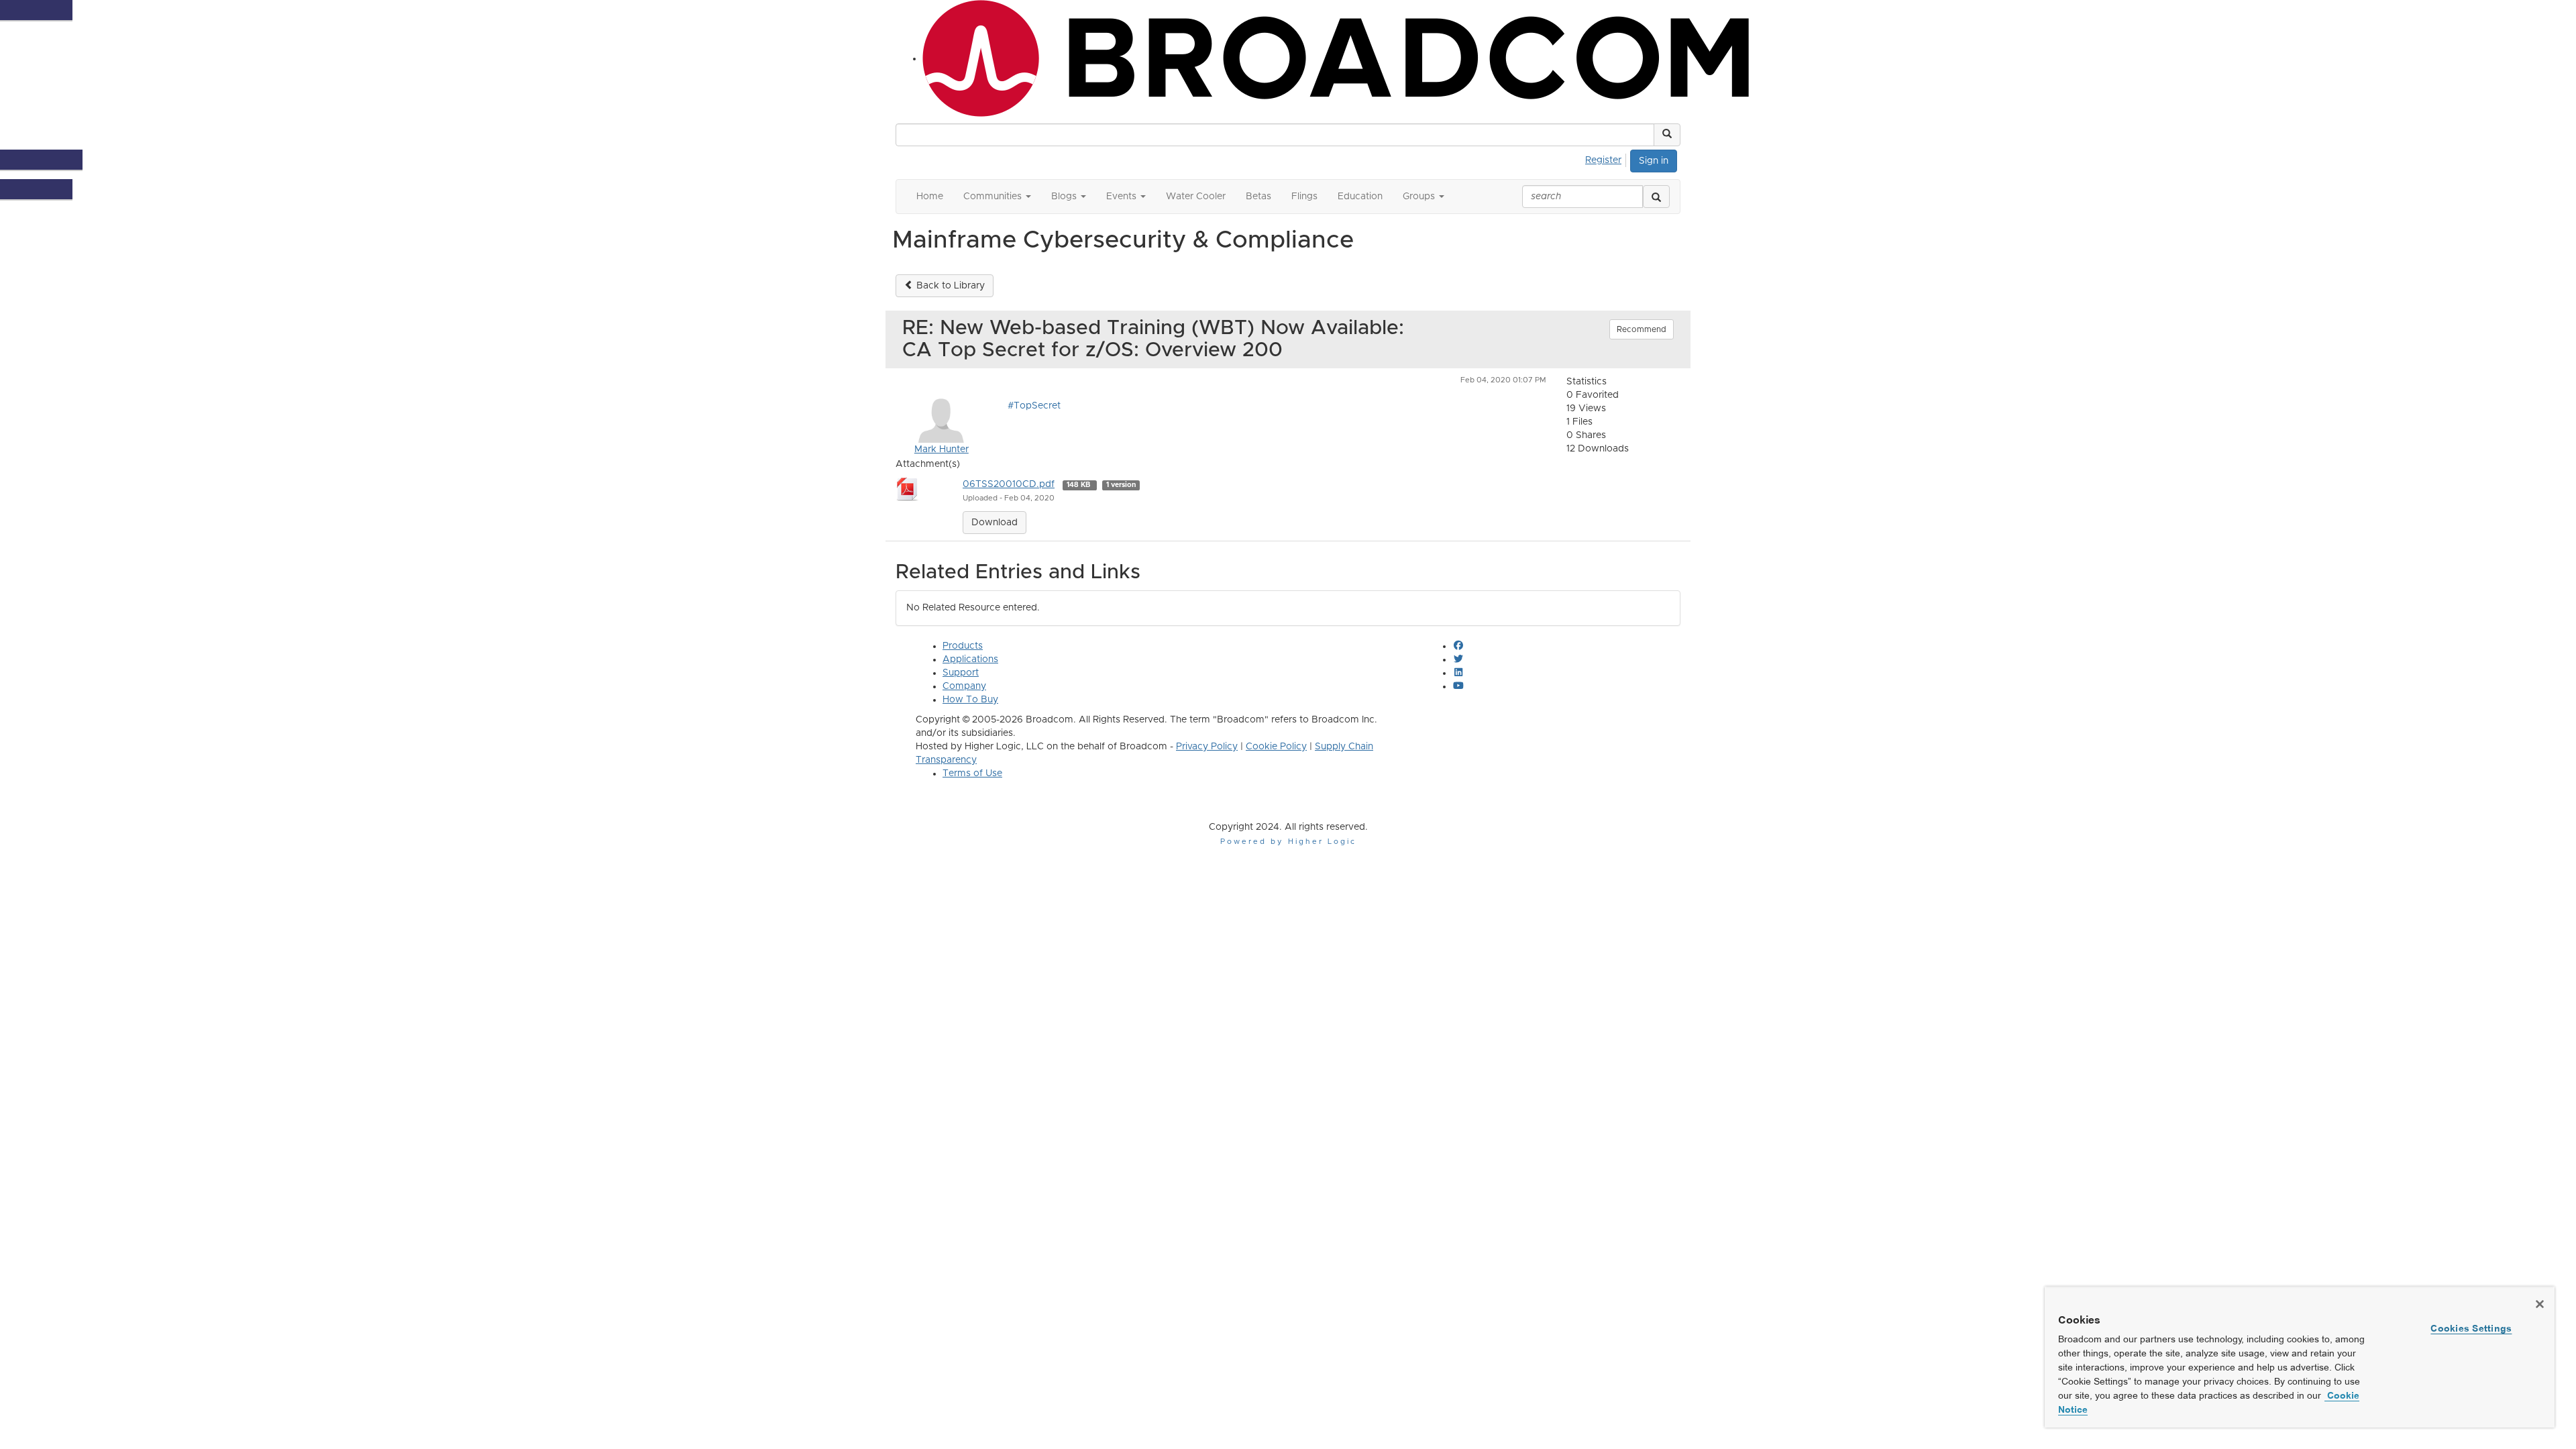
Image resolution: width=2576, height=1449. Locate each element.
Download (995, 523)
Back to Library (949, 286)
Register (1603, 160)
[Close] (2540, 1304)
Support (961, 673)
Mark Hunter (942, 449)
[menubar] (1607, 158)
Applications (970, 659)
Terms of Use (972, 773)
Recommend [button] (1642, 329)
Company (964, 686)
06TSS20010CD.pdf (1009, 484)
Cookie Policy (1276, 747)
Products (963, 646)
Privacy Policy (1207, 747)
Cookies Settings (2471, 1328)
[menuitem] (1607, 158)
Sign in (1654, 161)
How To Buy (970, 700)
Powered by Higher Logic (1288, 842)
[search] (1656, 197)
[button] (1667, 135)
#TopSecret (1034, 406)
